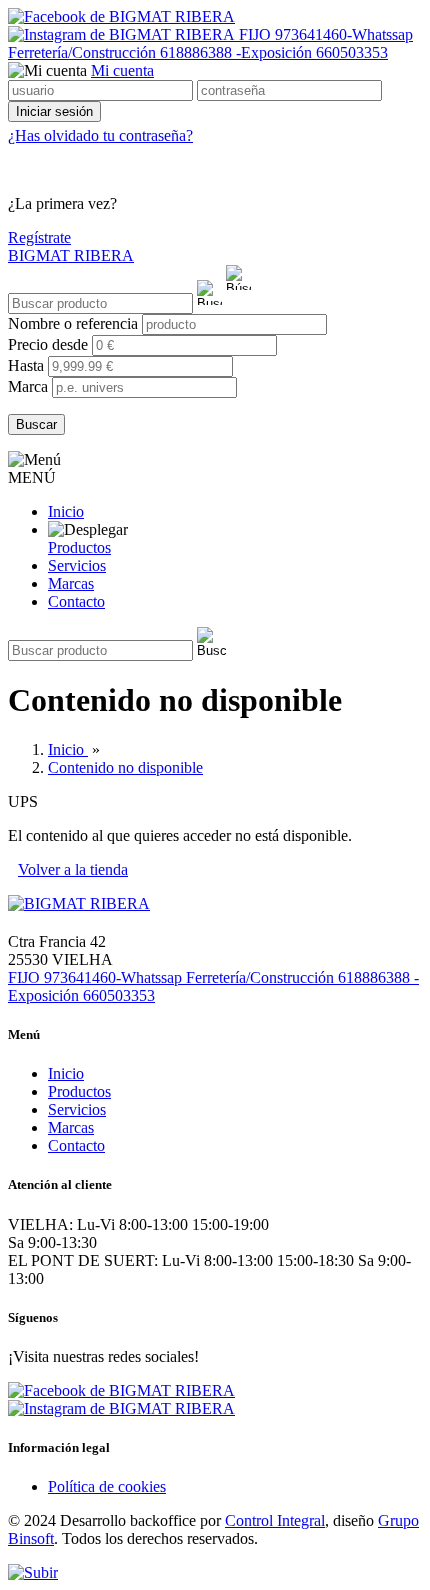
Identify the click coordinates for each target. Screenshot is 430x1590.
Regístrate (39, 237)
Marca (28, 386)
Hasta (28, 365)
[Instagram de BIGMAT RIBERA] (123, 34)
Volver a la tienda (73, 869)
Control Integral (275, 1520)
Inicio (66, 511)
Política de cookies (107, 1486)
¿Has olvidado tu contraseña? (100, 135)
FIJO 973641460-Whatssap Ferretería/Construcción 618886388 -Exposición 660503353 (210, 43)
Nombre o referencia (75, 323)
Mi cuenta (122, 70)
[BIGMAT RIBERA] (79, 903)
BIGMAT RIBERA (71, 255)
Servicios (77, 565)
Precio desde (50, 344)
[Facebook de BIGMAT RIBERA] (121, 16)
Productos (79, 547)
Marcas (71, 583)
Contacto (76, 601)
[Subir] (33, 1572)
